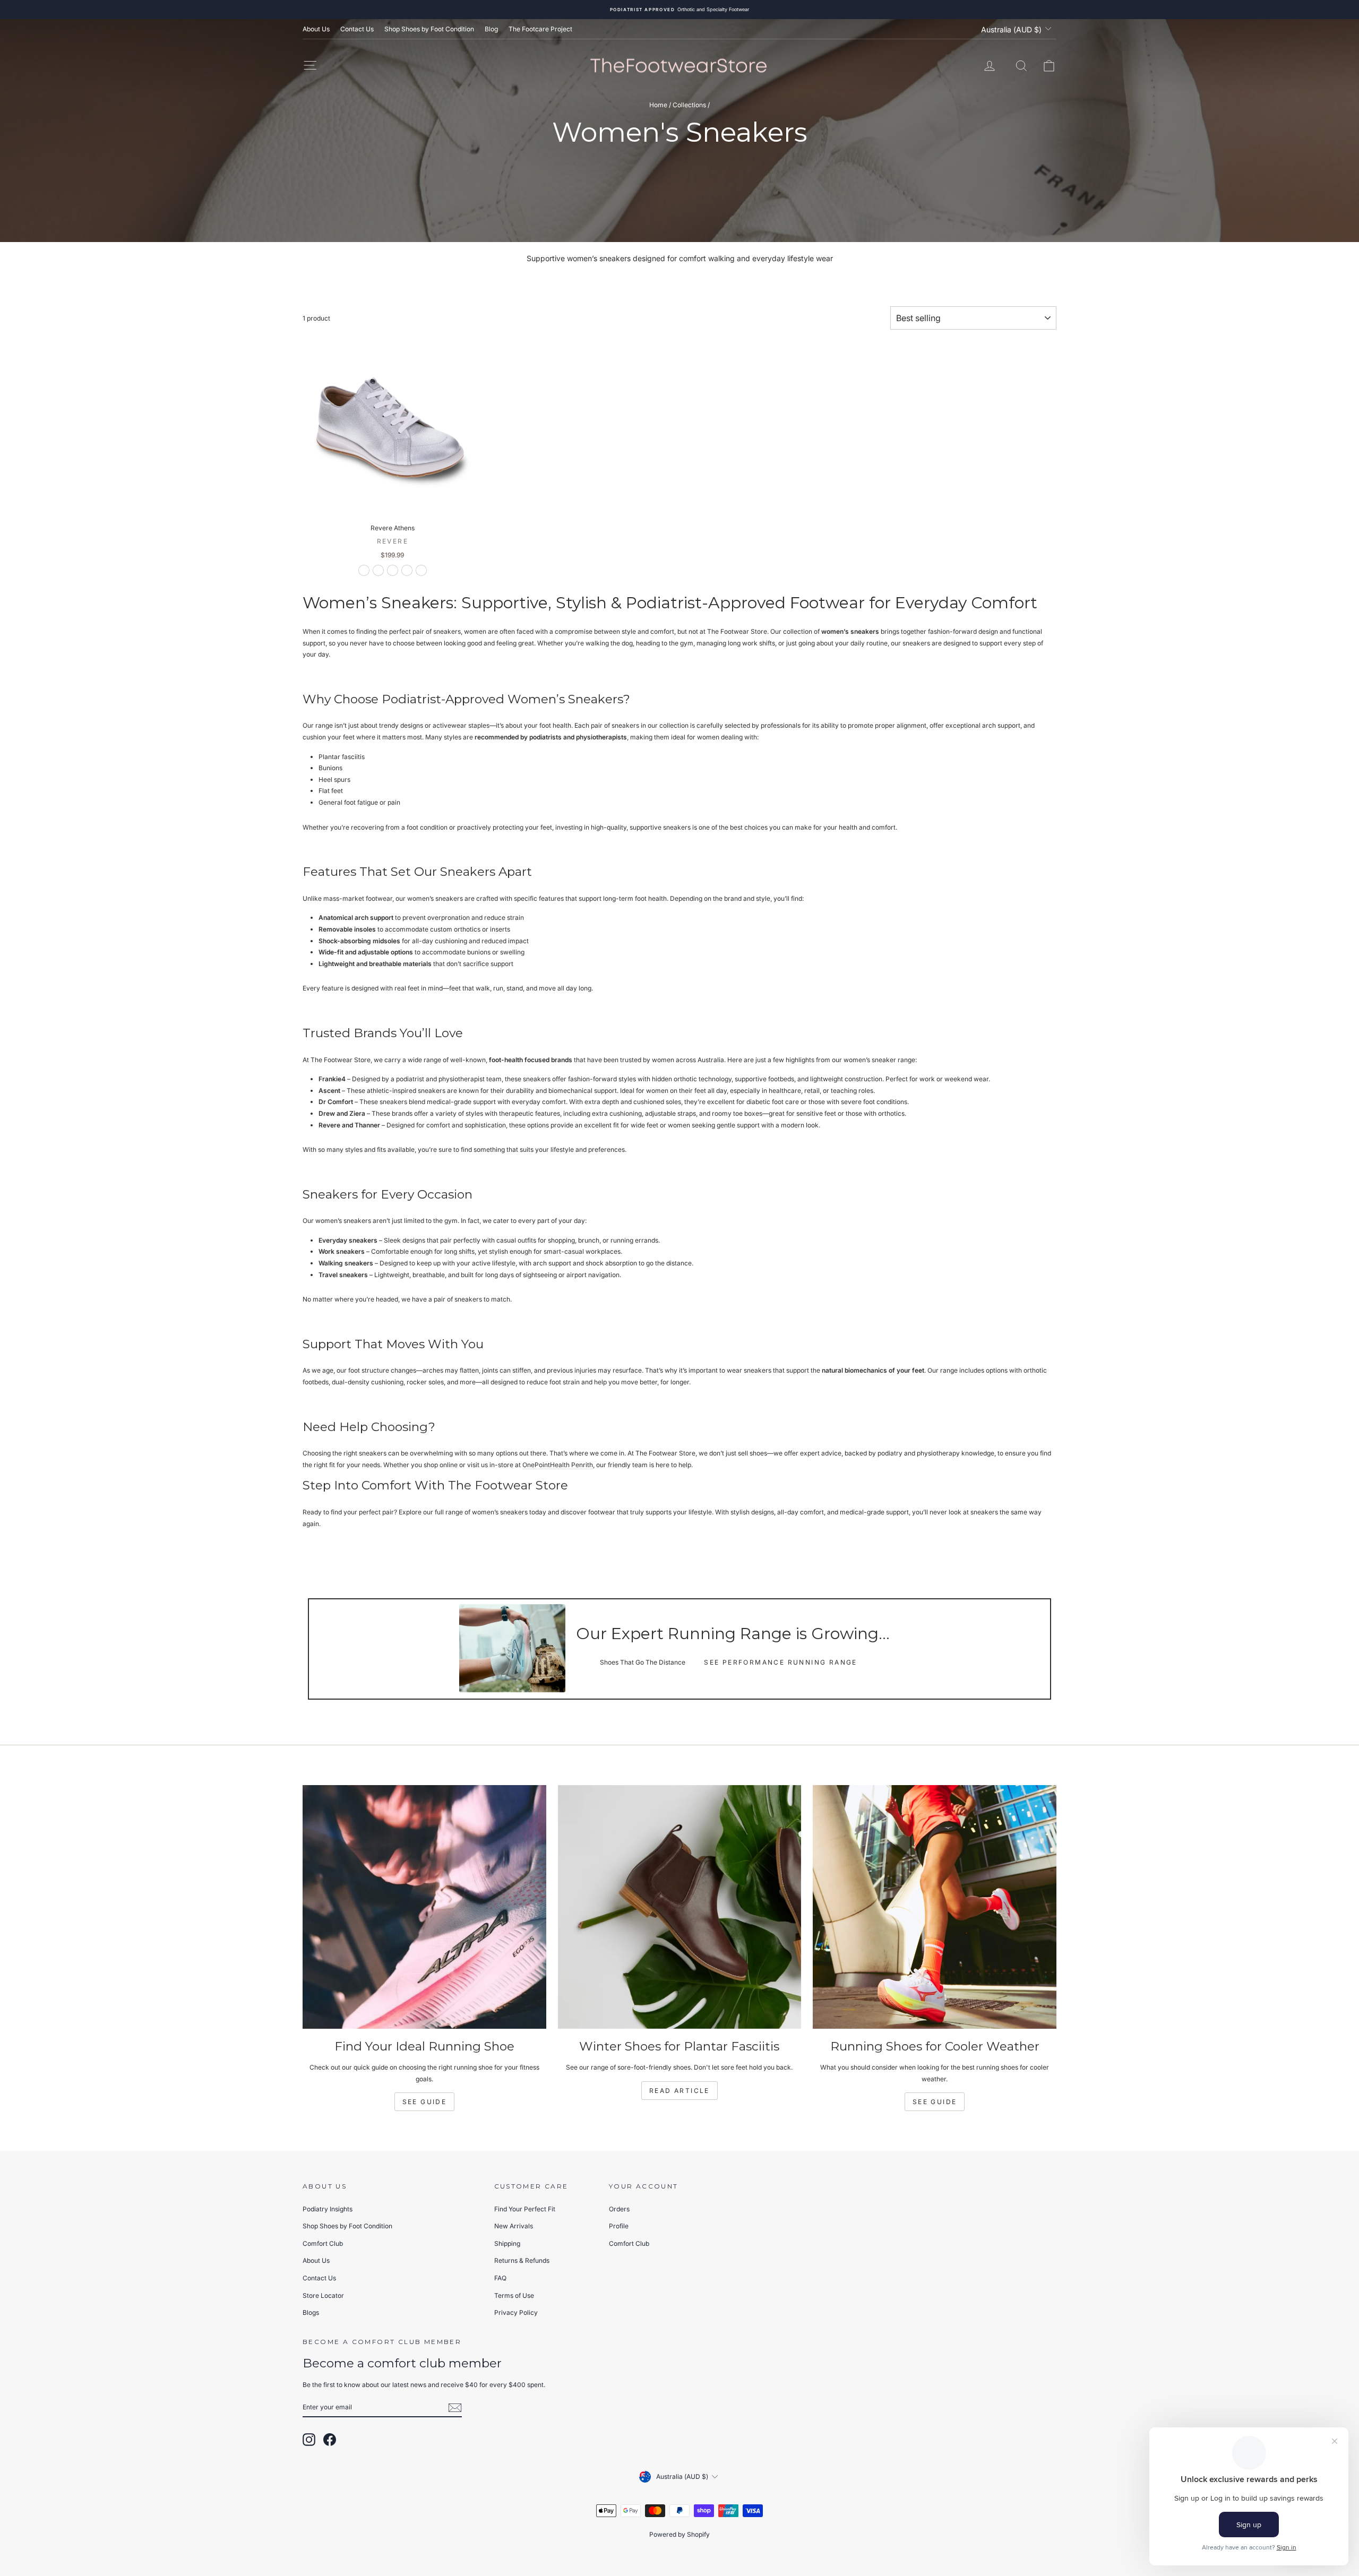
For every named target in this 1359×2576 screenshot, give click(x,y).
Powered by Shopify (679, 2534)
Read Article (679, 2091)
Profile (619, 2226)
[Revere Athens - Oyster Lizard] (407, 570)
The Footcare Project (540, 29)
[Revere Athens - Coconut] (378, 570)
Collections (689, 105)
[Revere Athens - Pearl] (393, 570)
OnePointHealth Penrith (558, 1465)
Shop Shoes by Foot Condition (429, 29)
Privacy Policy (516, 2312)
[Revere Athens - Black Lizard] (421, 570)
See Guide (425, 2102)
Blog (491, 29)
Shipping (507, 2243)
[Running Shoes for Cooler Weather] (935, 1907)
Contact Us (357, 29)
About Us (316, 29)
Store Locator (323, 2295)
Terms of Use (514, 2295)
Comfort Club (323, 2243)
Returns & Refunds (522, 2260)
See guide (935, 2102)
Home (658, 105)
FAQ (500, 2278)
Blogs (311, 2312)
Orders (619, 2209)
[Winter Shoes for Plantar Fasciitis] (680, 1907)
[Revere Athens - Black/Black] (364, 570)
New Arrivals (514, 2226)
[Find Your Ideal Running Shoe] (424, 1907)
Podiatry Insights (328, 2209)
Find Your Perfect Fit (525, 2209)
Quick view (393, 507)
